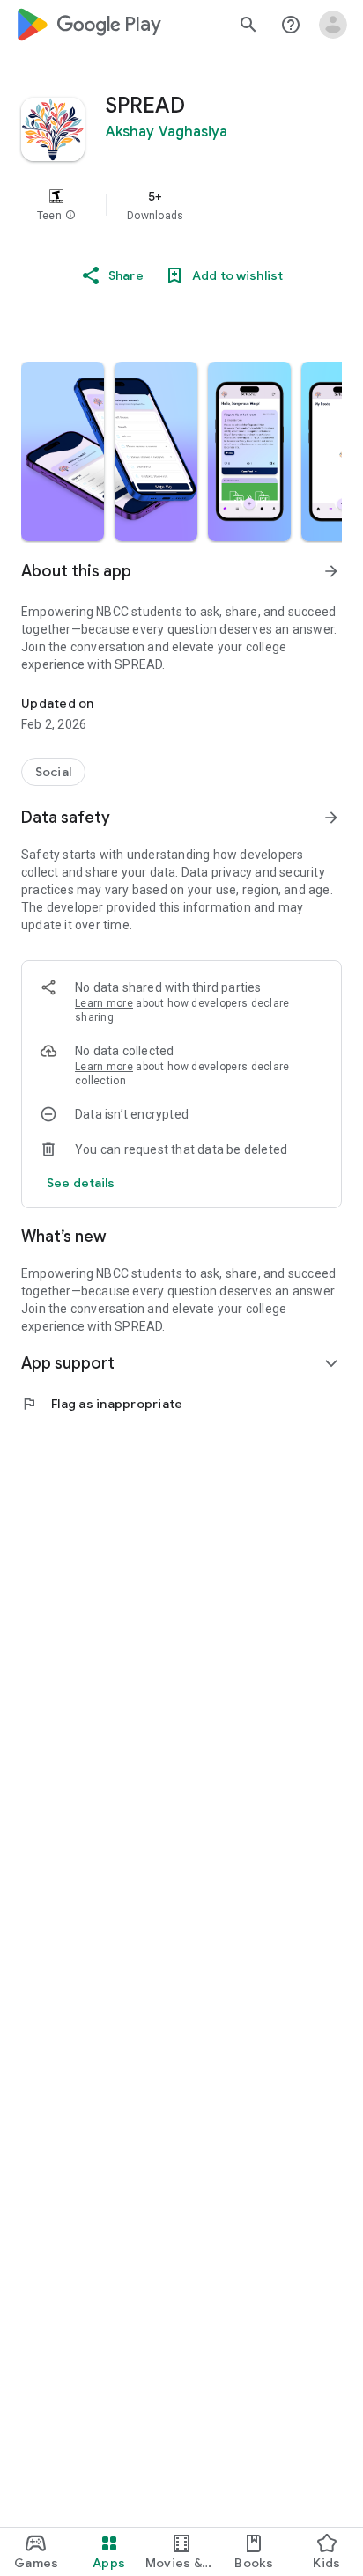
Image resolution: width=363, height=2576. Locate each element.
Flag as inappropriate (102, 1404)
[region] (181, 205)
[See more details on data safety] (81, 1183)
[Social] (53, 772)
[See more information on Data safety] (331, 818)
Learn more (104, 1003)
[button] (70, 216)
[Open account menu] (333, 25)
